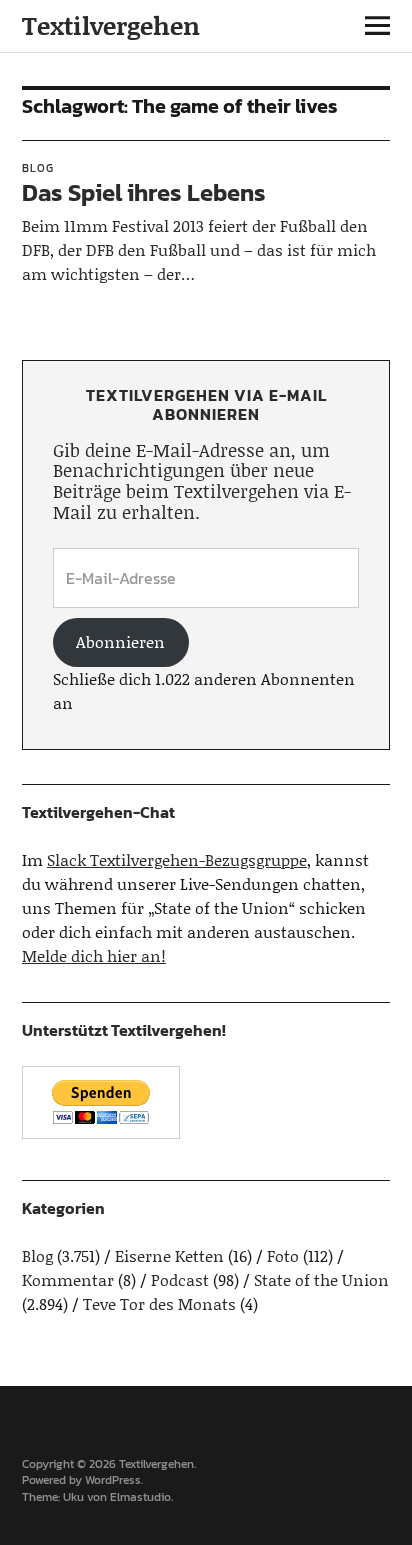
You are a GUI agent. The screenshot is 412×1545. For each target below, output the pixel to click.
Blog (38, 168)
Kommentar (68, 1279)
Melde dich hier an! (94, 955)
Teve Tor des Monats (159, 1303)
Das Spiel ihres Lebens (144, 192)
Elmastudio (140, 1497)
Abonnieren (120, 641)
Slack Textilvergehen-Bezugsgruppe (177, 859)
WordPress (113, 1480)
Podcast (180, 1279)
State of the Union (321, 1279)
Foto (283, 1255)
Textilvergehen (111, 25)
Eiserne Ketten (169, 1255)
